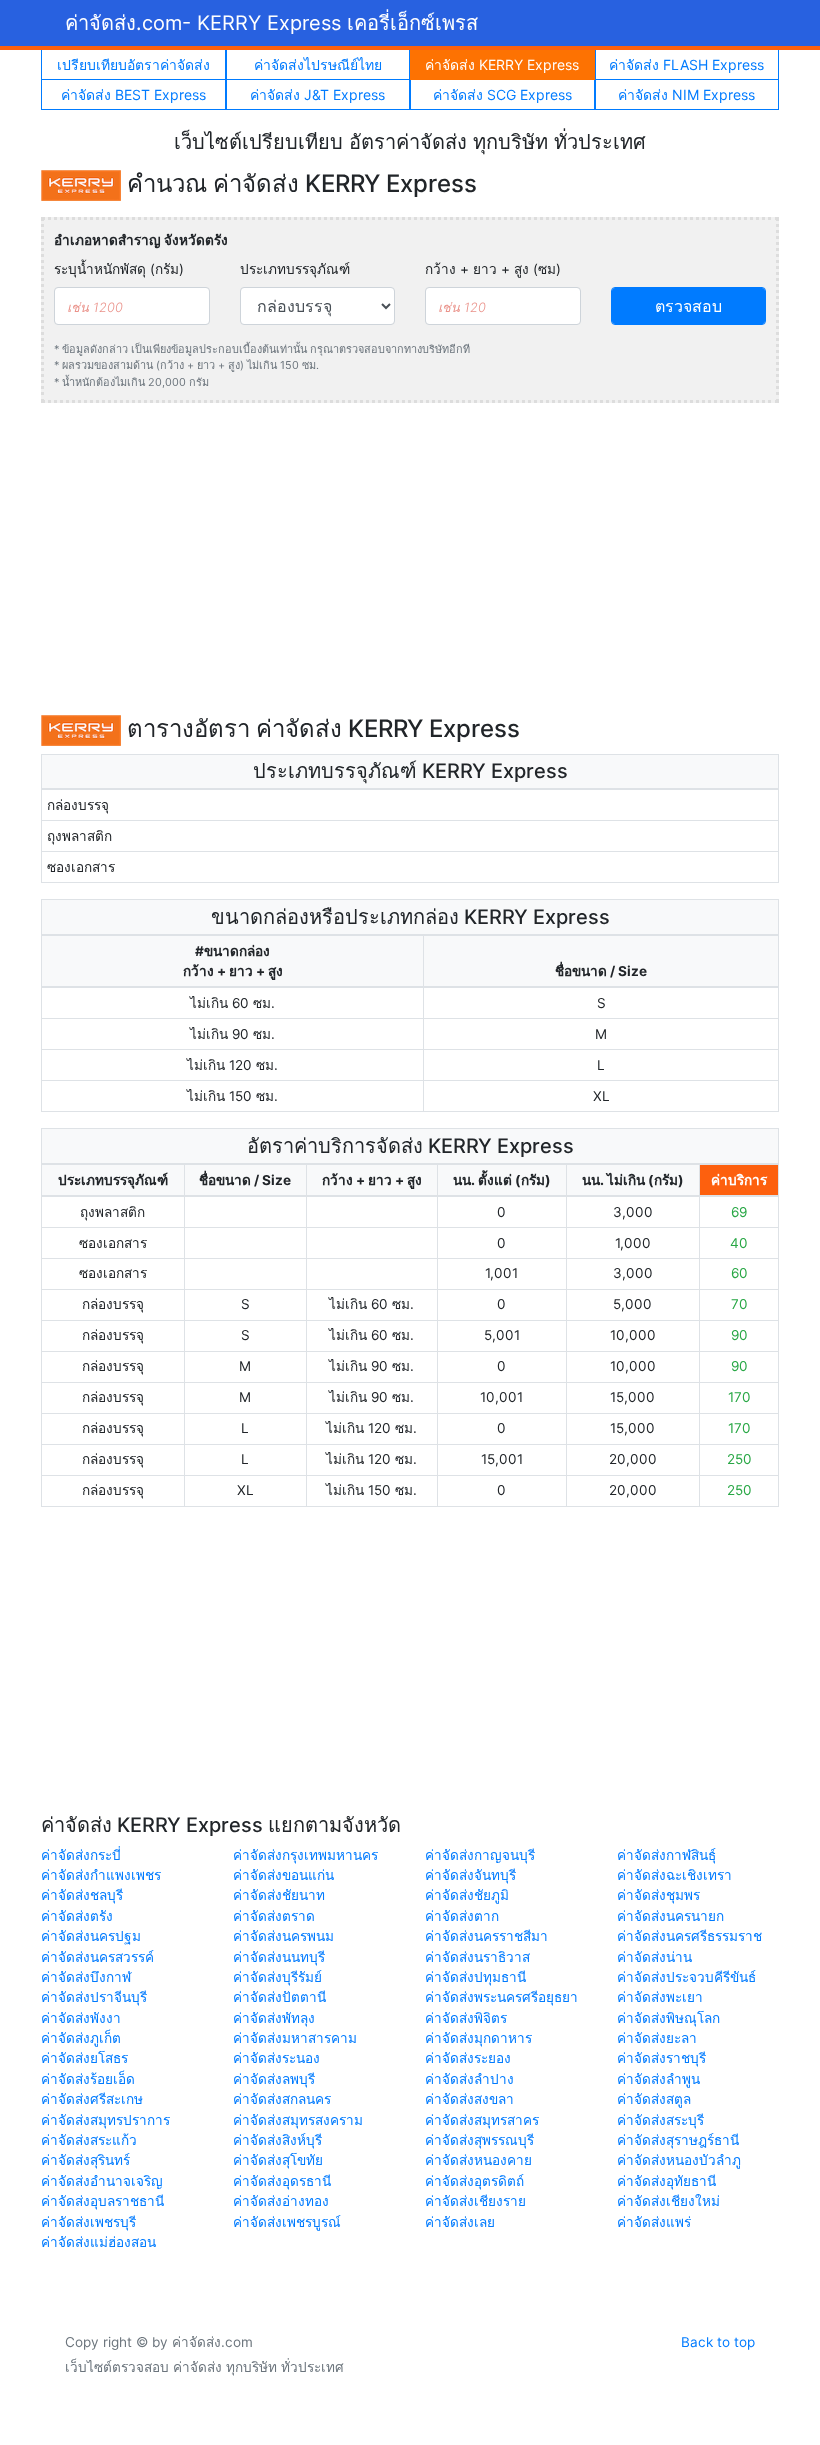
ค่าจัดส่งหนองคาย (478, 2160)
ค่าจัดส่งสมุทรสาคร (482, 2120)
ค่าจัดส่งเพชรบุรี (88, 2222)
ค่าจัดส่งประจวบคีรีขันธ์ (686, 1977)
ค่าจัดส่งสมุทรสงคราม (298, 2120)
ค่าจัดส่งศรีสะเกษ (92, 2099)
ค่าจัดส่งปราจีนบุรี (94, 1997)
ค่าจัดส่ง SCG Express (502, 94)
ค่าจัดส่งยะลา (657, 2038)
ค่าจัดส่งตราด (274, 1916)
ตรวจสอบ (688, 306)
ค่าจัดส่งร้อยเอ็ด (88, 2079)
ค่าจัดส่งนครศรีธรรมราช (689, 1936)
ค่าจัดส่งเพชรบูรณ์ (287, 2222)
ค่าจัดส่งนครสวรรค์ (97, 1957)
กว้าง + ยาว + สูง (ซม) (493, 269)
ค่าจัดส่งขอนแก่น (283, 1875)
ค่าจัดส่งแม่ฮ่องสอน (98, 2242)
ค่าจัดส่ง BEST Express (133, 94)
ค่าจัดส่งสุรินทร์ (85, 2160)
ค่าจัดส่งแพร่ (654, 2222)
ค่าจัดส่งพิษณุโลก (668, 2018)
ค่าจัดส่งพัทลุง (274, 2018)
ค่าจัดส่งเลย (460, 2222)
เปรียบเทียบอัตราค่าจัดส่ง (133, 64)
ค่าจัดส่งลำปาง (469, 2079)
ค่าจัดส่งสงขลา (469, 2099)
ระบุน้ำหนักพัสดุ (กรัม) (119, 269)
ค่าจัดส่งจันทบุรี (470, 1875)
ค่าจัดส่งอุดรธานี (282, 2181)
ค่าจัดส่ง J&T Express (317, 94)
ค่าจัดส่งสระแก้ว (89, 2140)
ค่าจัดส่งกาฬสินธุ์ (666, 1855)
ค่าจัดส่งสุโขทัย (278, 2160)
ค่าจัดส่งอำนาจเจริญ (102, 2181)
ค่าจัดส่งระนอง (276, 2058)
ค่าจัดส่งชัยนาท (279, 1895)
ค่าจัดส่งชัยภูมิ (467, 1895)
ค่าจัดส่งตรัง (77, 1916)
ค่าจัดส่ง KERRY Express (502, 64)
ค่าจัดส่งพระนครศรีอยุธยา (501, 1997)
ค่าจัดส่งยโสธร (84, 2058)
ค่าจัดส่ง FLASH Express (686, 64)
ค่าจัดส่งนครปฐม (91, 1936)
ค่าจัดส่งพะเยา (660, 1997)
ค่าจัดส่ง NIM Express (686, 94)
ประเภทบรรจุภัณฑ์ (295, 269)
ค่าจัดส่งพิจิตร (466, 2018)
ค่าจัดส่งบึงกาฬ (86, 1977)
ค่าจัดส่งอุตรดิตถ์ (474, 2181)
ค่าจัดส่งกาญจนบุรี (480, 1855)
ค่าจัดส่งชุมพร (658, 1895)
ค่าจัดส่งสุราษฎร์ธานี (678, 2140)
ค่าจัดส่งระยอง (468, 2058)
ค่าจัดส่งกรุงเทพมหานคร (305, 1855)
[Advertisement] (410, 559)
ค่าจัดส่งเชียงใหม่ (668, 2201)
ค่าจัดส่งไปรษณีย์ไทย (318, 64)
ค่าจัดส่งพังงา (81, 2018)
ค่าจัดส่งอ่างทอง (281, 2201)
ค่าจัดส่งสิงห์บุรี (277, 2140)
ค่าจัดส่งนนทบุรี (279, 1957)
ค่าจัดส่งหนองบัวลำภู (679, 2160)
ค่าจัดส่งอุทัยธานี (666, 2181)
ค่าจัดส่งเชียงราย (475, 2201)
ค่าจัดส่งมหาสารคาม (295, 2038)
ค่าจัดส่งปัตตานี (279, 1997)
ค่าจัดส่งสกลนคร (282, 2099)
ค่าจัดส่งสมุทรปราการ (105, 2120)
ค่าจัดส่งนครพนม (283, 1936)
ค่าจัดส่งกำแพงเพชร (101, 1875)
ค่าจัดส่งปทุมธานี (475, 1977)
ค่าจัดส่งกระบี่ (81, 1855)
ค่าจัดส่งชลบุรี (82, 1895)
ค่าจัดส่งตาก (462, 1916)
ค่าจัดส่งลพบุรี (274, 2079)
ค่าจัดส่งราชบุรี (661, 2058)
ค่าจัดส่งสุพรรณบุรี (479, 2140)
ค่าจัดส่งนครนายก (670, 1916)
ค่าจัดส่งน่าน (654, 1957)
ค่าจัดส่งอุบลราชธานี (102, 2201)
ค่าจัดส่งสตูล (654, 2099)
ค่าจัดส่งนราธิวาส (477, 1957)
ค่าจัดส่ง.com (271, 23)
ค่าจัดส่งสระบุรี (660, 2120)
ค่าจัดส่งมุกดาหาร (478, 2038)
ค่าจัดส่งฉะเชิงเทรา (674, 1875)
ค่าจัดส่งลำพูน (658, 2079)
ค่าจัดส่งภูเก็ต (81, 2038)
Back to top (718, 2342)
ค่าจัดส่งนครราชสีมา (486, 1936)
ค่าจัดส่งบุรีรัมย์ (277, 1977)
